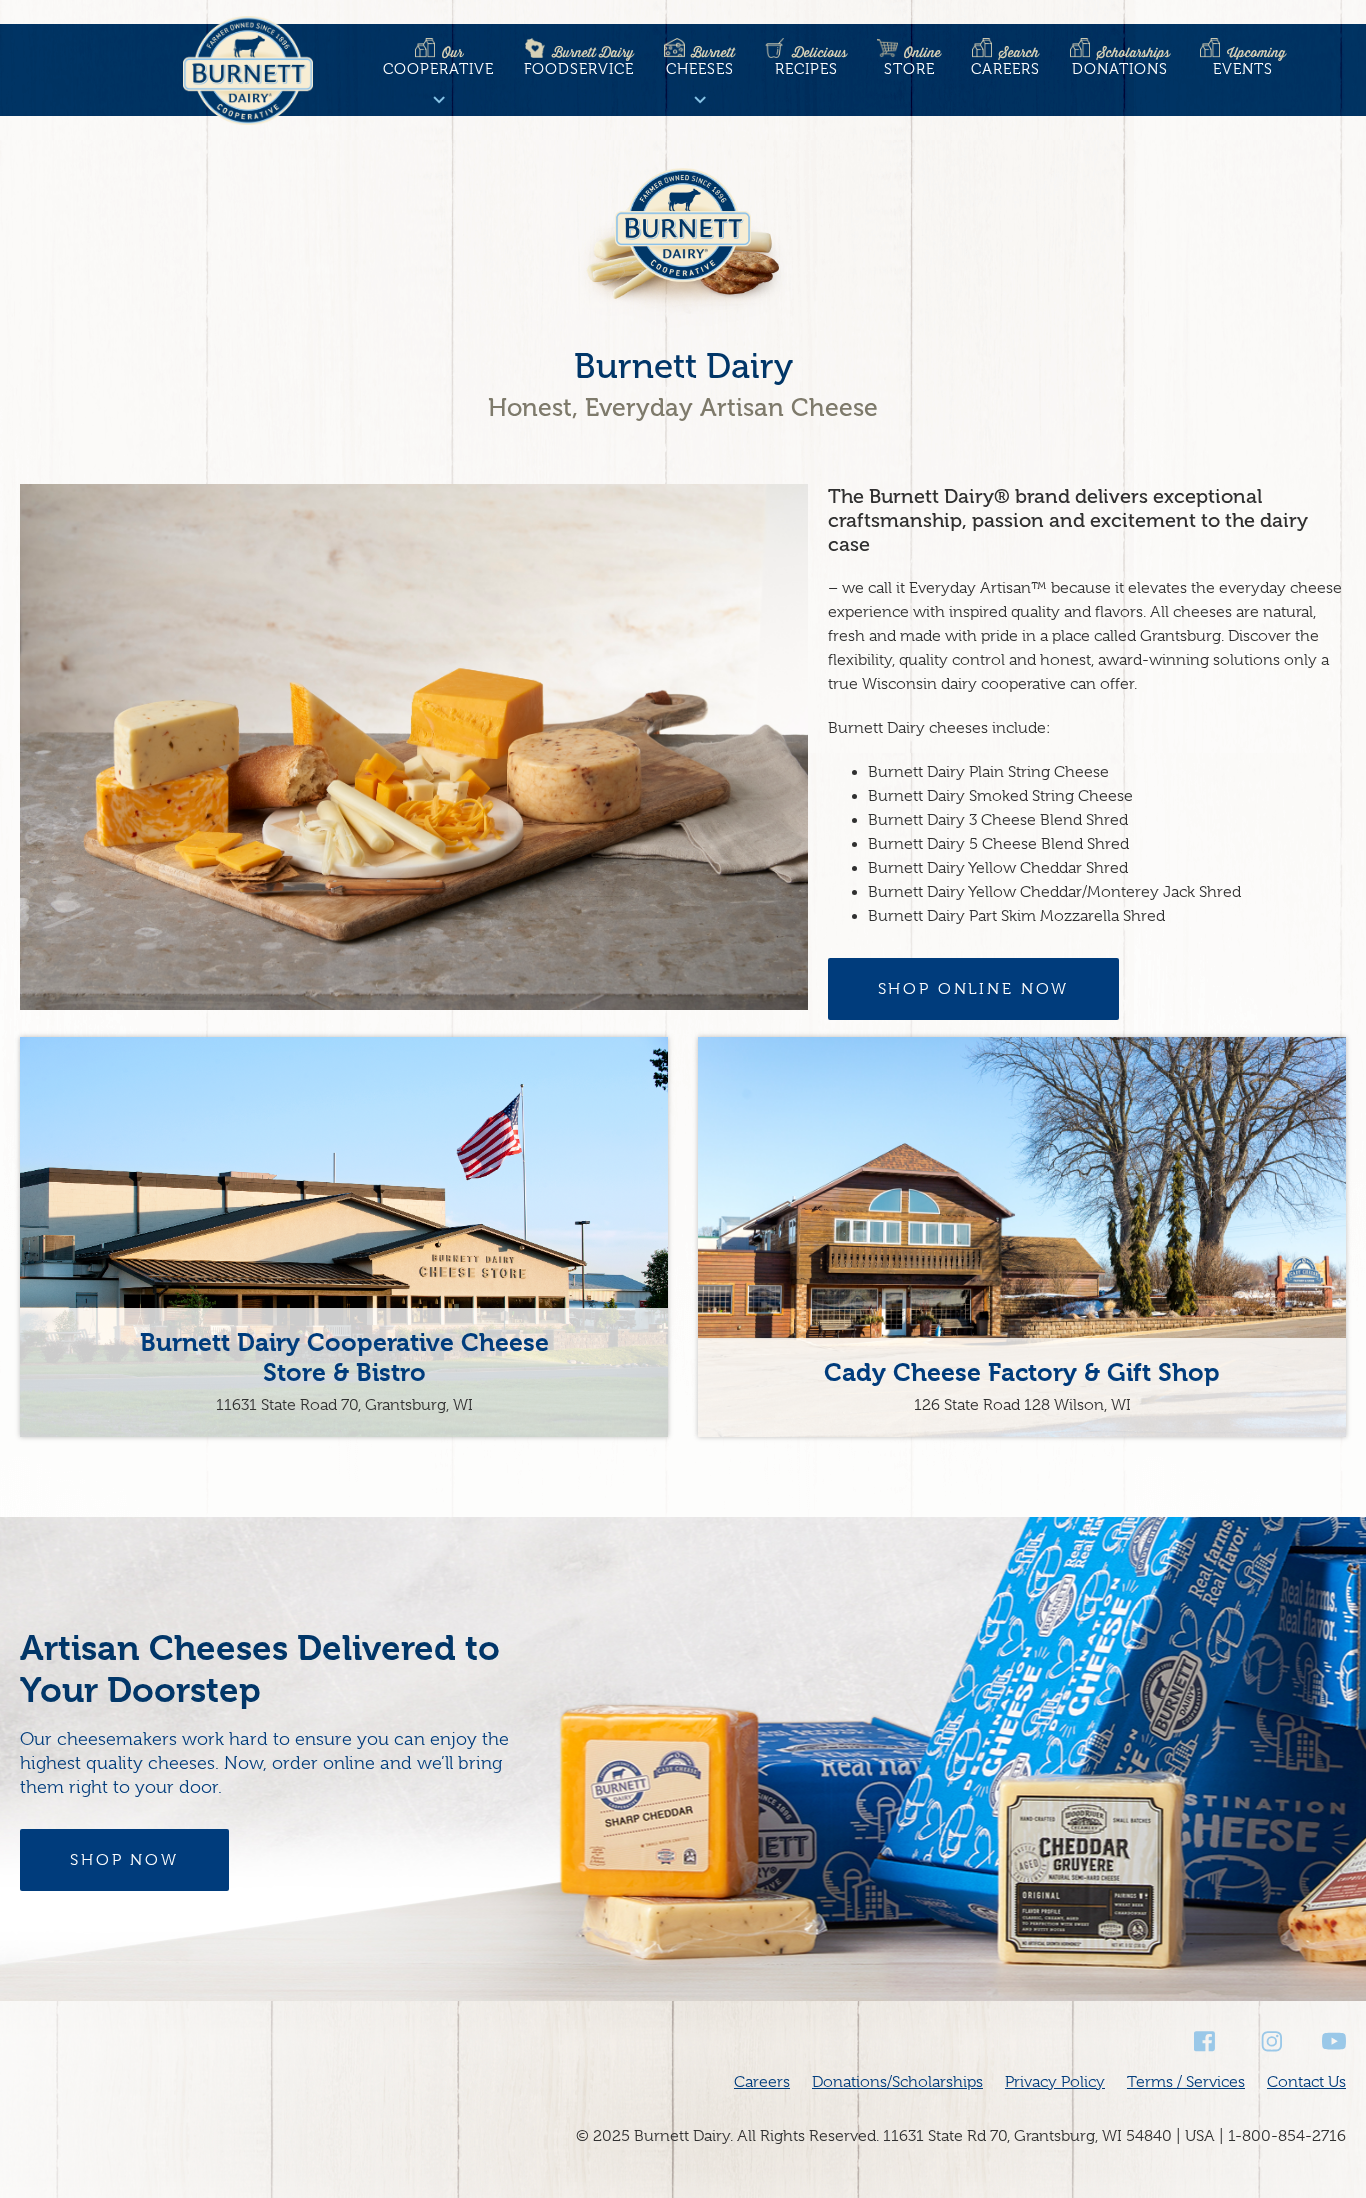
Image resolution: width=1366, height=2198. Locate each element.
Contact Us (1306, 2082)
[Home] (248, 74)
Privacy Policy (1055, 2082)
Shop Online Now (974, 989)
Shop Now (124, 1860)
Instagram (1270, 2041)
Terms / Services (1186, 2082)
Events (1249, 61)
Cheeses (700, 61)
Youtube (1334, 2041)
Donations (1121, 61)
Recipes (811, 61)
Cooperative (438, 61)
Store (912, 61)
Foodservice (579, 61)
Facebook (1206, 2041)
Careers (1005, 61)
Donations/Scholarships (897, 2082)
